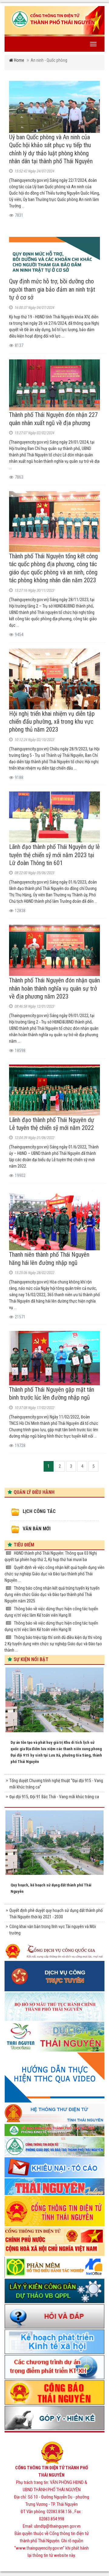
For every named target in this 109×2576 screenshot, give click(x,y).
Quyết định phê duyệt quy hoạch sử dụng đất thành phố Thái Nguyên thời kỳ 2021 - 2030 (56, 1914)
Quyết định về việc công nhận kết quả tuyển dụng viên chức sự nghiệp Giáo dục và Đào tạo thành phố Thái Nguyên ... (54, 1574)
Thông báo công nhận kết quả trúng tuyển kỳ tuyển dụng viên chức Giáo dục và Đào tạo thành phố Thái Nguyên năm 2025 (52, 1594)
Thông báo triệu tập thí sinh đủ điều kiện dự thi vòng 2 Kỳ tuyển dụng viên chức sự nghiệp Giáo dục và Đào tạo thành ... (53, 1644)
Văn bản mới (37, 1529)
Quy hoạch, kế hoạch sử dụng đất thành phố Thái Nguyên (51, 1888)
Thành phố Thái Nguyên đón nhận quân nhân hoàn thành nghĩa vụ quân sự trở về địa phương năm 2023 (54, 988)
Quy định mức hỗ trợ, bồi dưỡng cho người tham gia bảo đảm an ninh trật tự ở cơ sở (52, 289)
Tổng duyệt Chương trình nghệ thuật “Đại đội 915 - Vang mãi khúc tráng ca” (56, 1784)
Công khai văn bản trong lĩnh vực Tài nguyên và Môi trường (53, 1930)
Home (19, 60)
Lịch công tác (39, 1511)
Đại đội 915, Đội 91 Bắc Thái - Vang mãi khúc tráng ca (54, 1797)
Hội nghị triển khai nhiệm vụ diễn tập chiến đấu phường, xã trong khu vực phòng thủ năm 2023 (52, 722)
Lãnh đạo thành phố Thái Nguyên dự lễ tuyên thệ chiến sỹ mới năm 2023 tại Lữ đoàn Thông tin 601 (54, 855)
